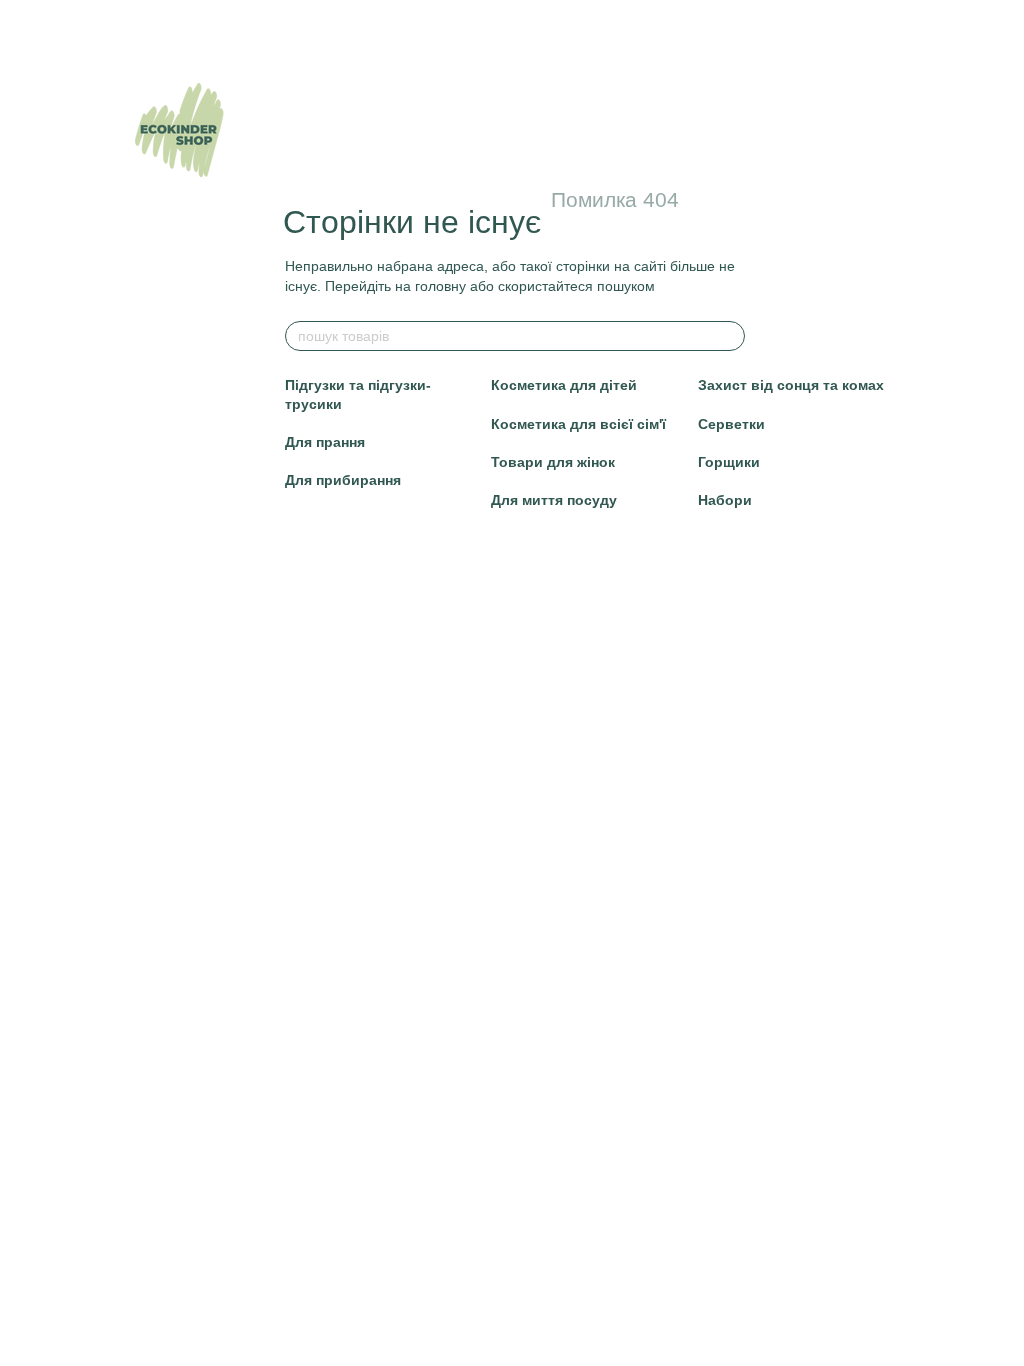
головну (440, 286)
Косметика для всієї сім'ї (578, 424)
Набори (725, 500)
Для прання (325, 442)
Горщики (729, 462)
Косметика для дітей (564, 385)
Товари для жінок (553, 462)
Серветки (731, 424)
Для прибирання (343, 480)
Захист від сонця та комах (791, 385)
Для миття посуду (554, 500)
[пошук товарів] (729, 336)
